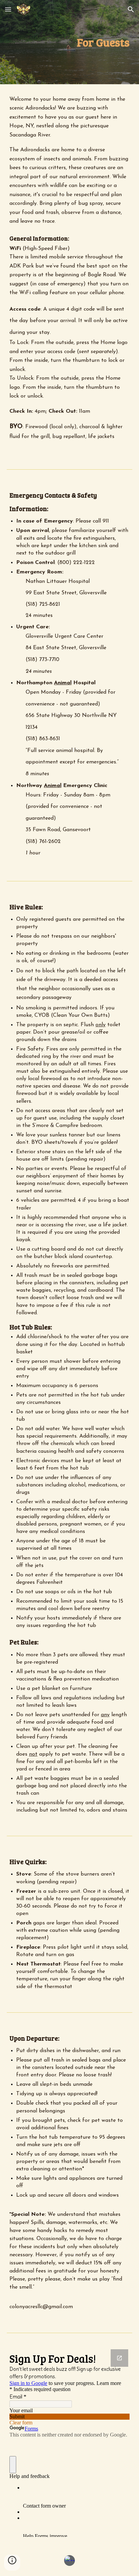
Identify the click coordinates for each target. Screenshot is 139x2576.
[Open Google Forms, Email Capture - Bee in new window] (119, 2358)
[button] (8, 9)
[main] (69, 42)
